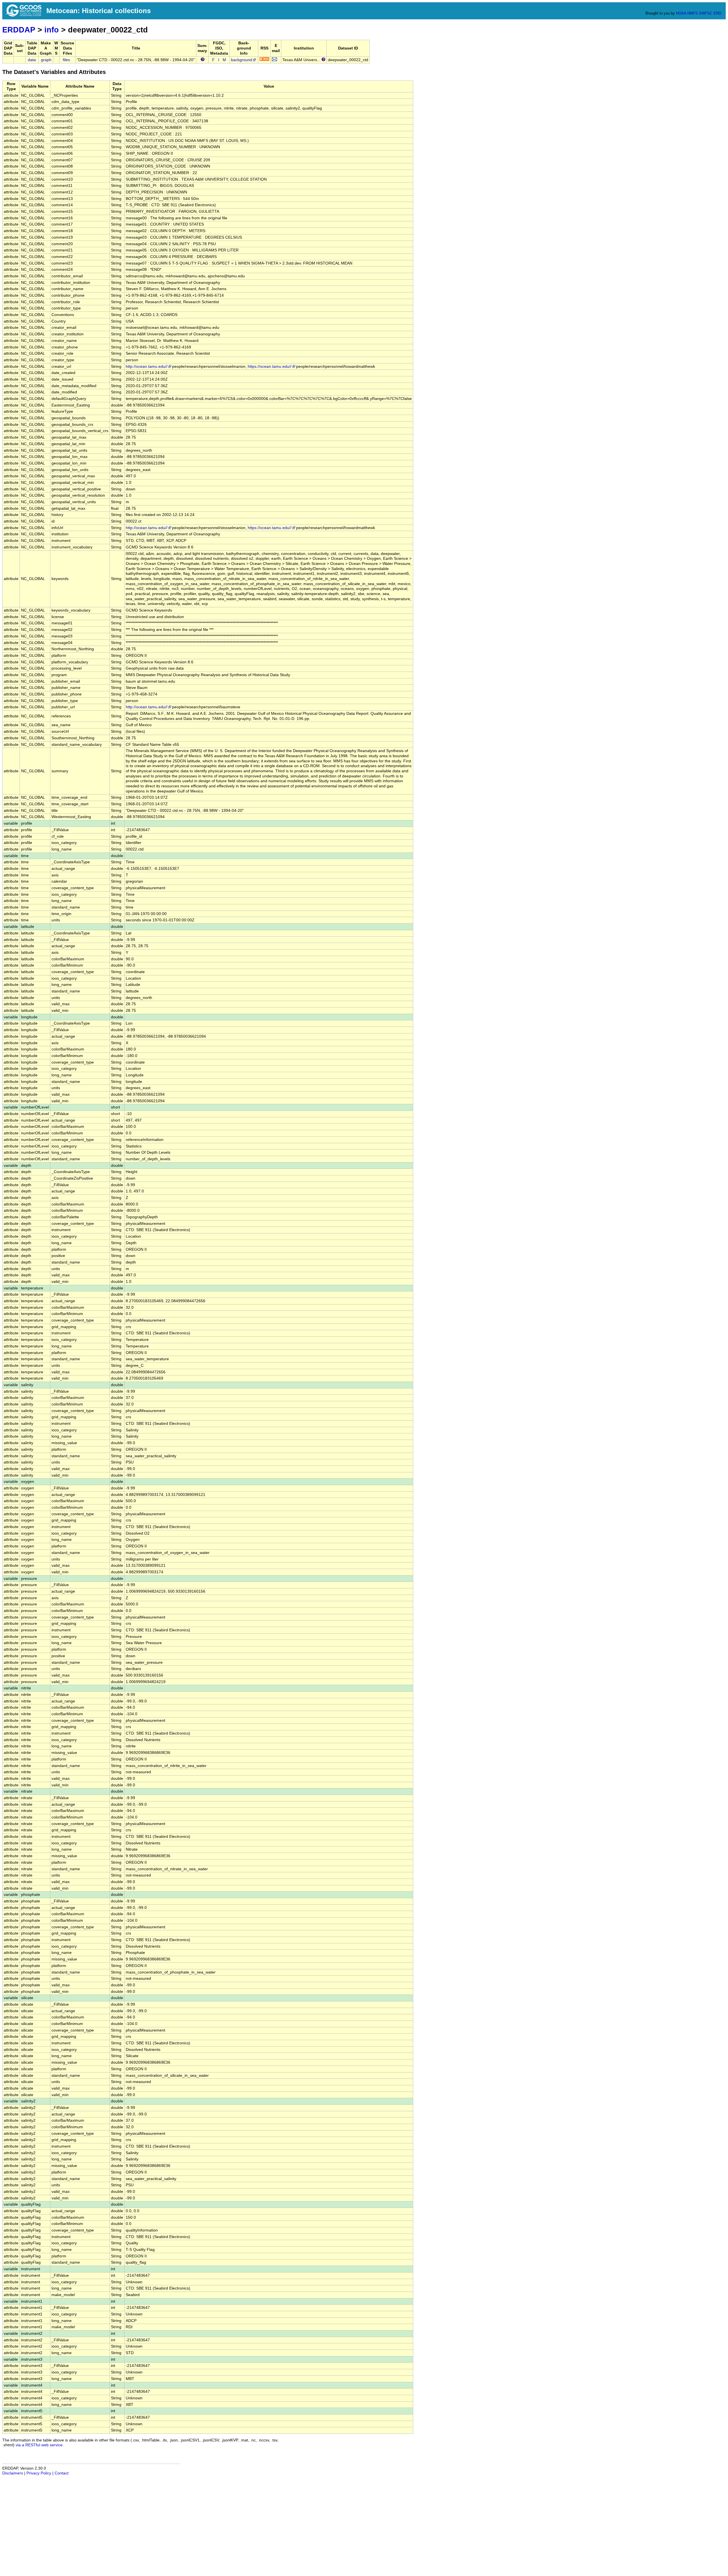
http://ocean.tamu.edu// (147, 367)
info (52, 30)
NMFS (693, 13)
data (32, 60)
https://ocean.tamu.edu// (270, 367)
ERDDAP (19, 30)
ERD (717, 13)
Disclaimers (13, 2473)
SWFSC (706, 13)
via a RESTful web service (39, 2445)
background (242, 60)
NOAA (681, 13)
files (66, 60)
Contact (62, 2473)
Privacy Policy (39, 2473)
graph (46, 60)
